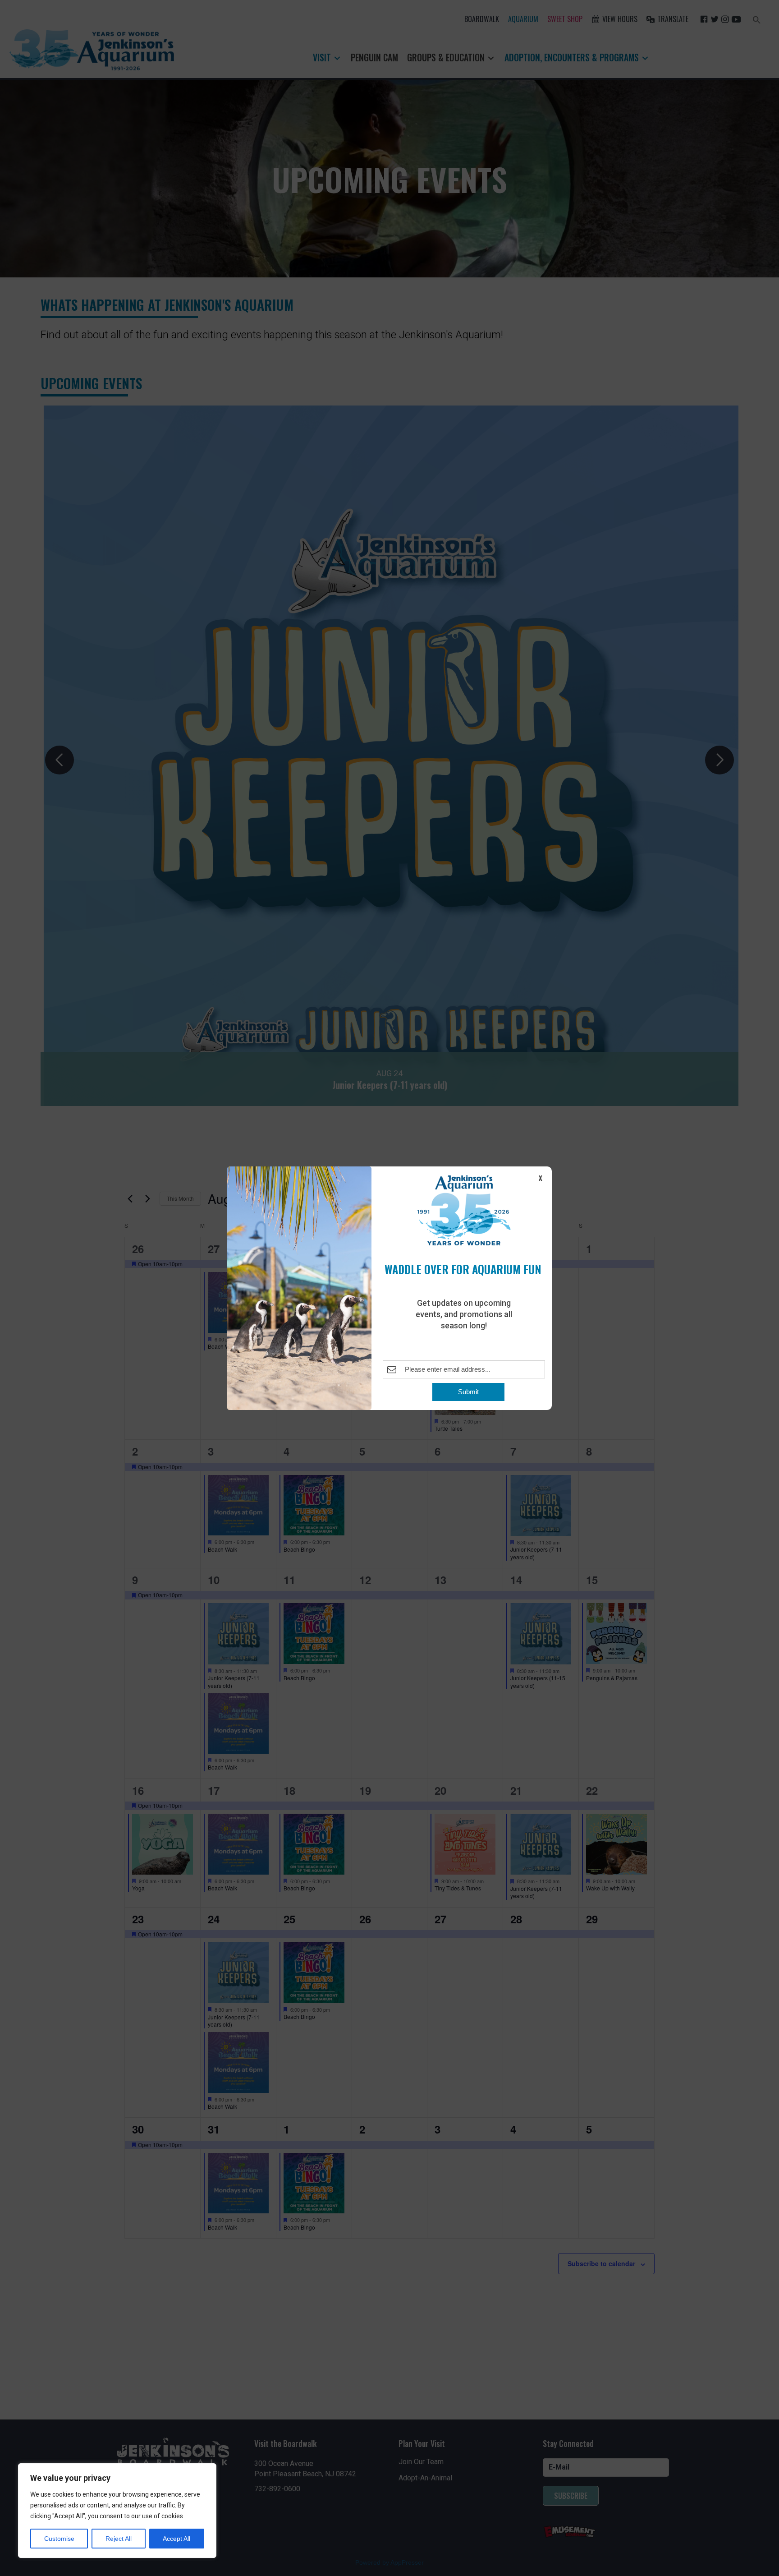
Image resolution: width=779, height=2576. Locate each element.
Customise (59, 2539)
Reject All (119, 2539)
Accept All (176, 2539)
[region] (117, 2511)
